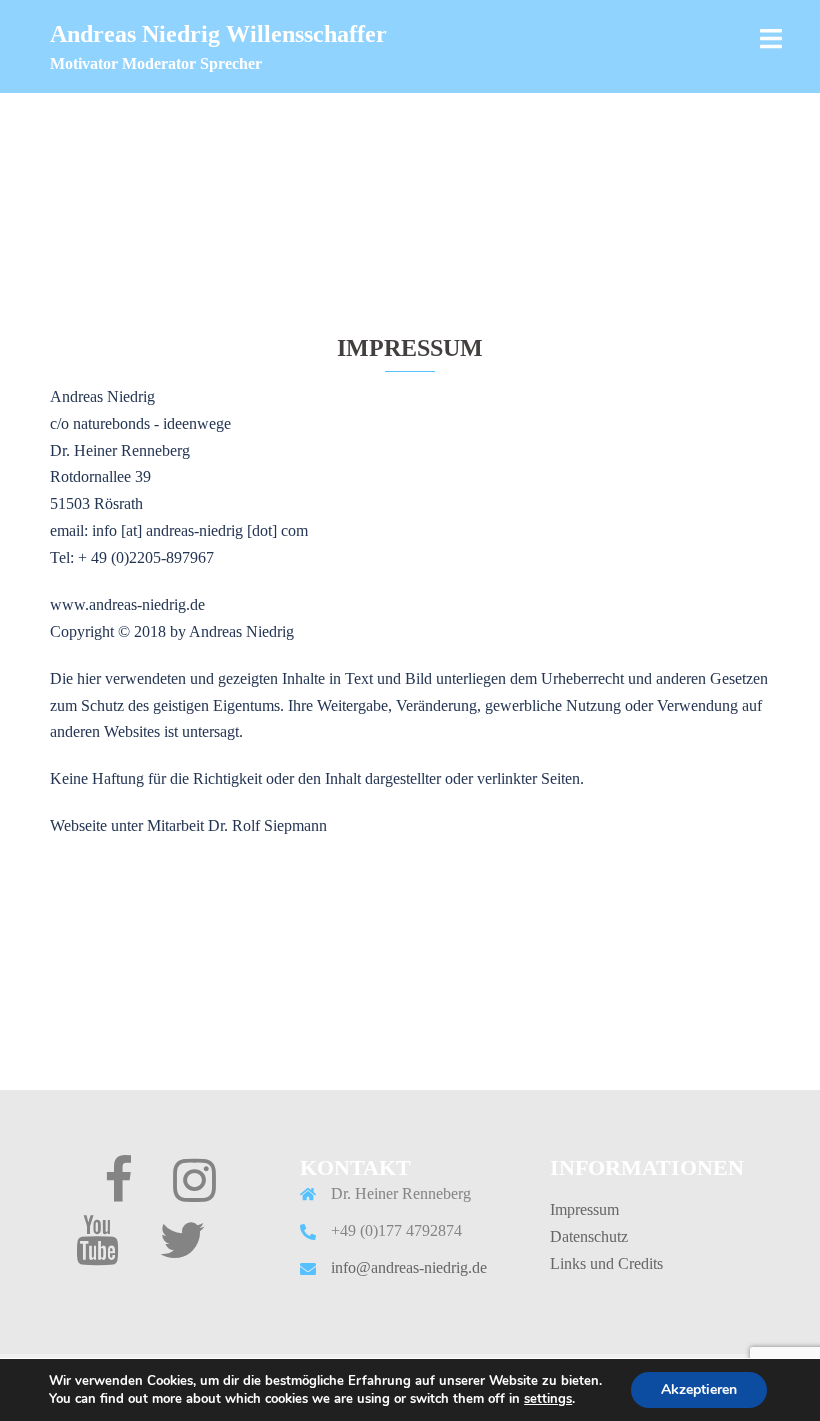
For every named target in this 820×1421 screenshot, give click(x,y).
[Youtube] (97, 1252)
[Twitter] (182, 1252)
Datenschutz (589, 1236)
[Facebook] (118, 1192)
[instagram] (194, 1192)
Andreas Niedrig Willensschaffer (218, 34)
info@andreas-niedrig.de (409, 1267)
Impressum (584, 1209)
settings (548, 1399)
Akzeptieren (699, 1389)
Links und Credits (606, 1263)
